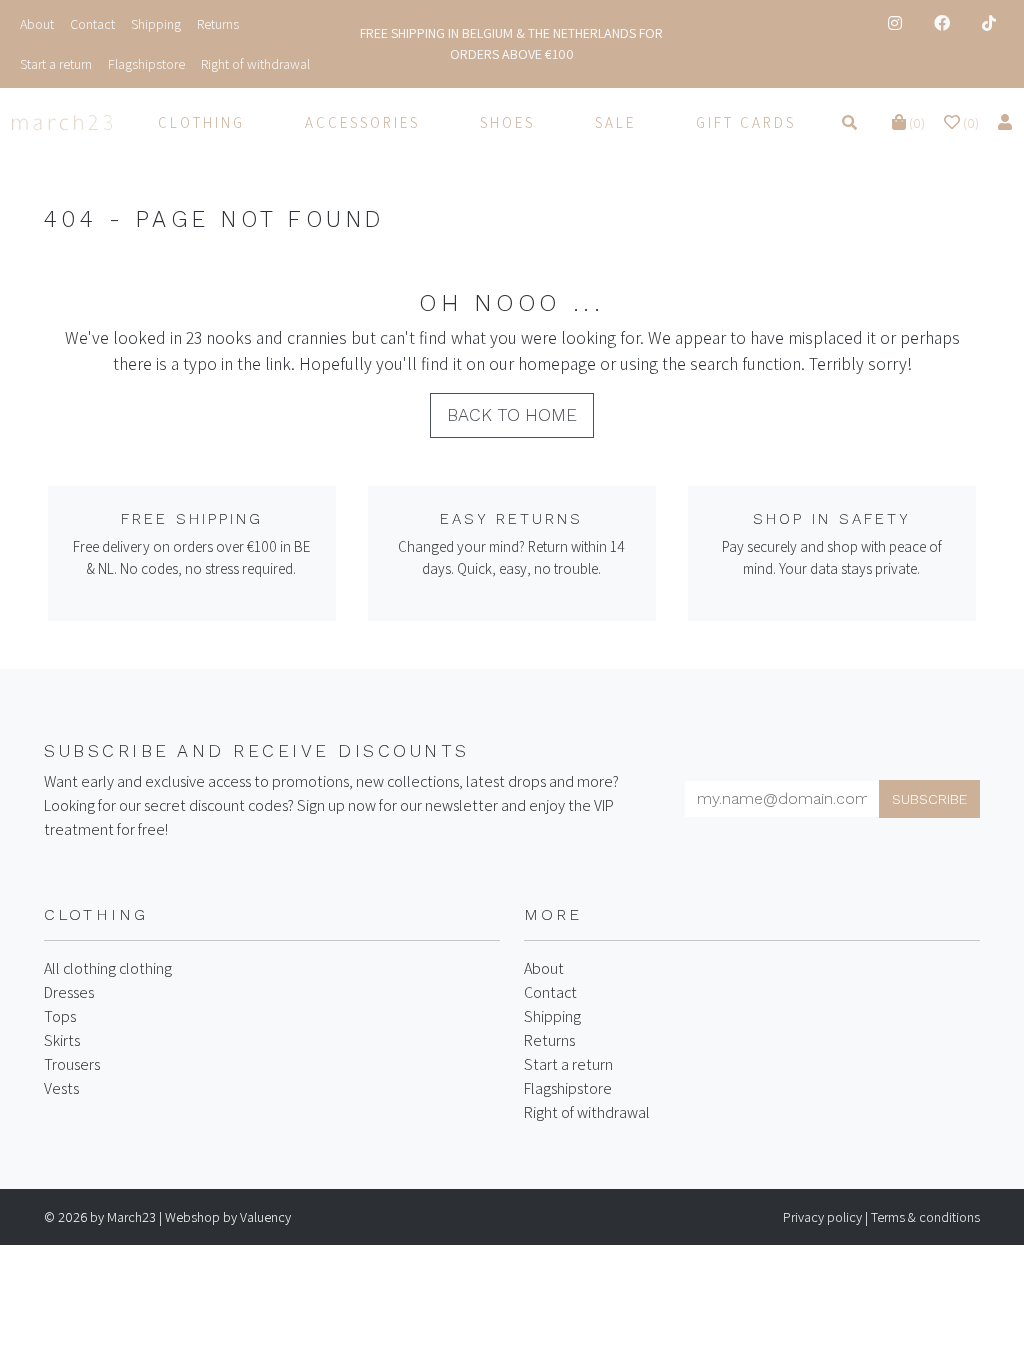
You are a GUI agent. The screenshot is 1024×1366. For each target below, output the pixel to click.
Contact (550, 992)
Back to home (512, 415)
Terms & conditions (925, 1217)
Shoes (507, 122)
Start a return (568, 1064)
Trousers (72, 1064)
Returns (549, 1040)
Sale (615, 122)
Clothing (201, 122)
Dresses (69, 992)
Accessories (362, 122)
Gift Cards (746, 122)
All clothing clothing (108, 968)
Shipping (552, 1016)
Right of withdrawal (587, 1112)
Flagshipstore (568, 1088)
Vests (61, 1088)
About (544, 968)
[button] (910, 122)
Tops (60, 1016)
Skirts (62, 1040)
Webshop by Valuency (228, 1217)
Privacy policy (822, 1217)
